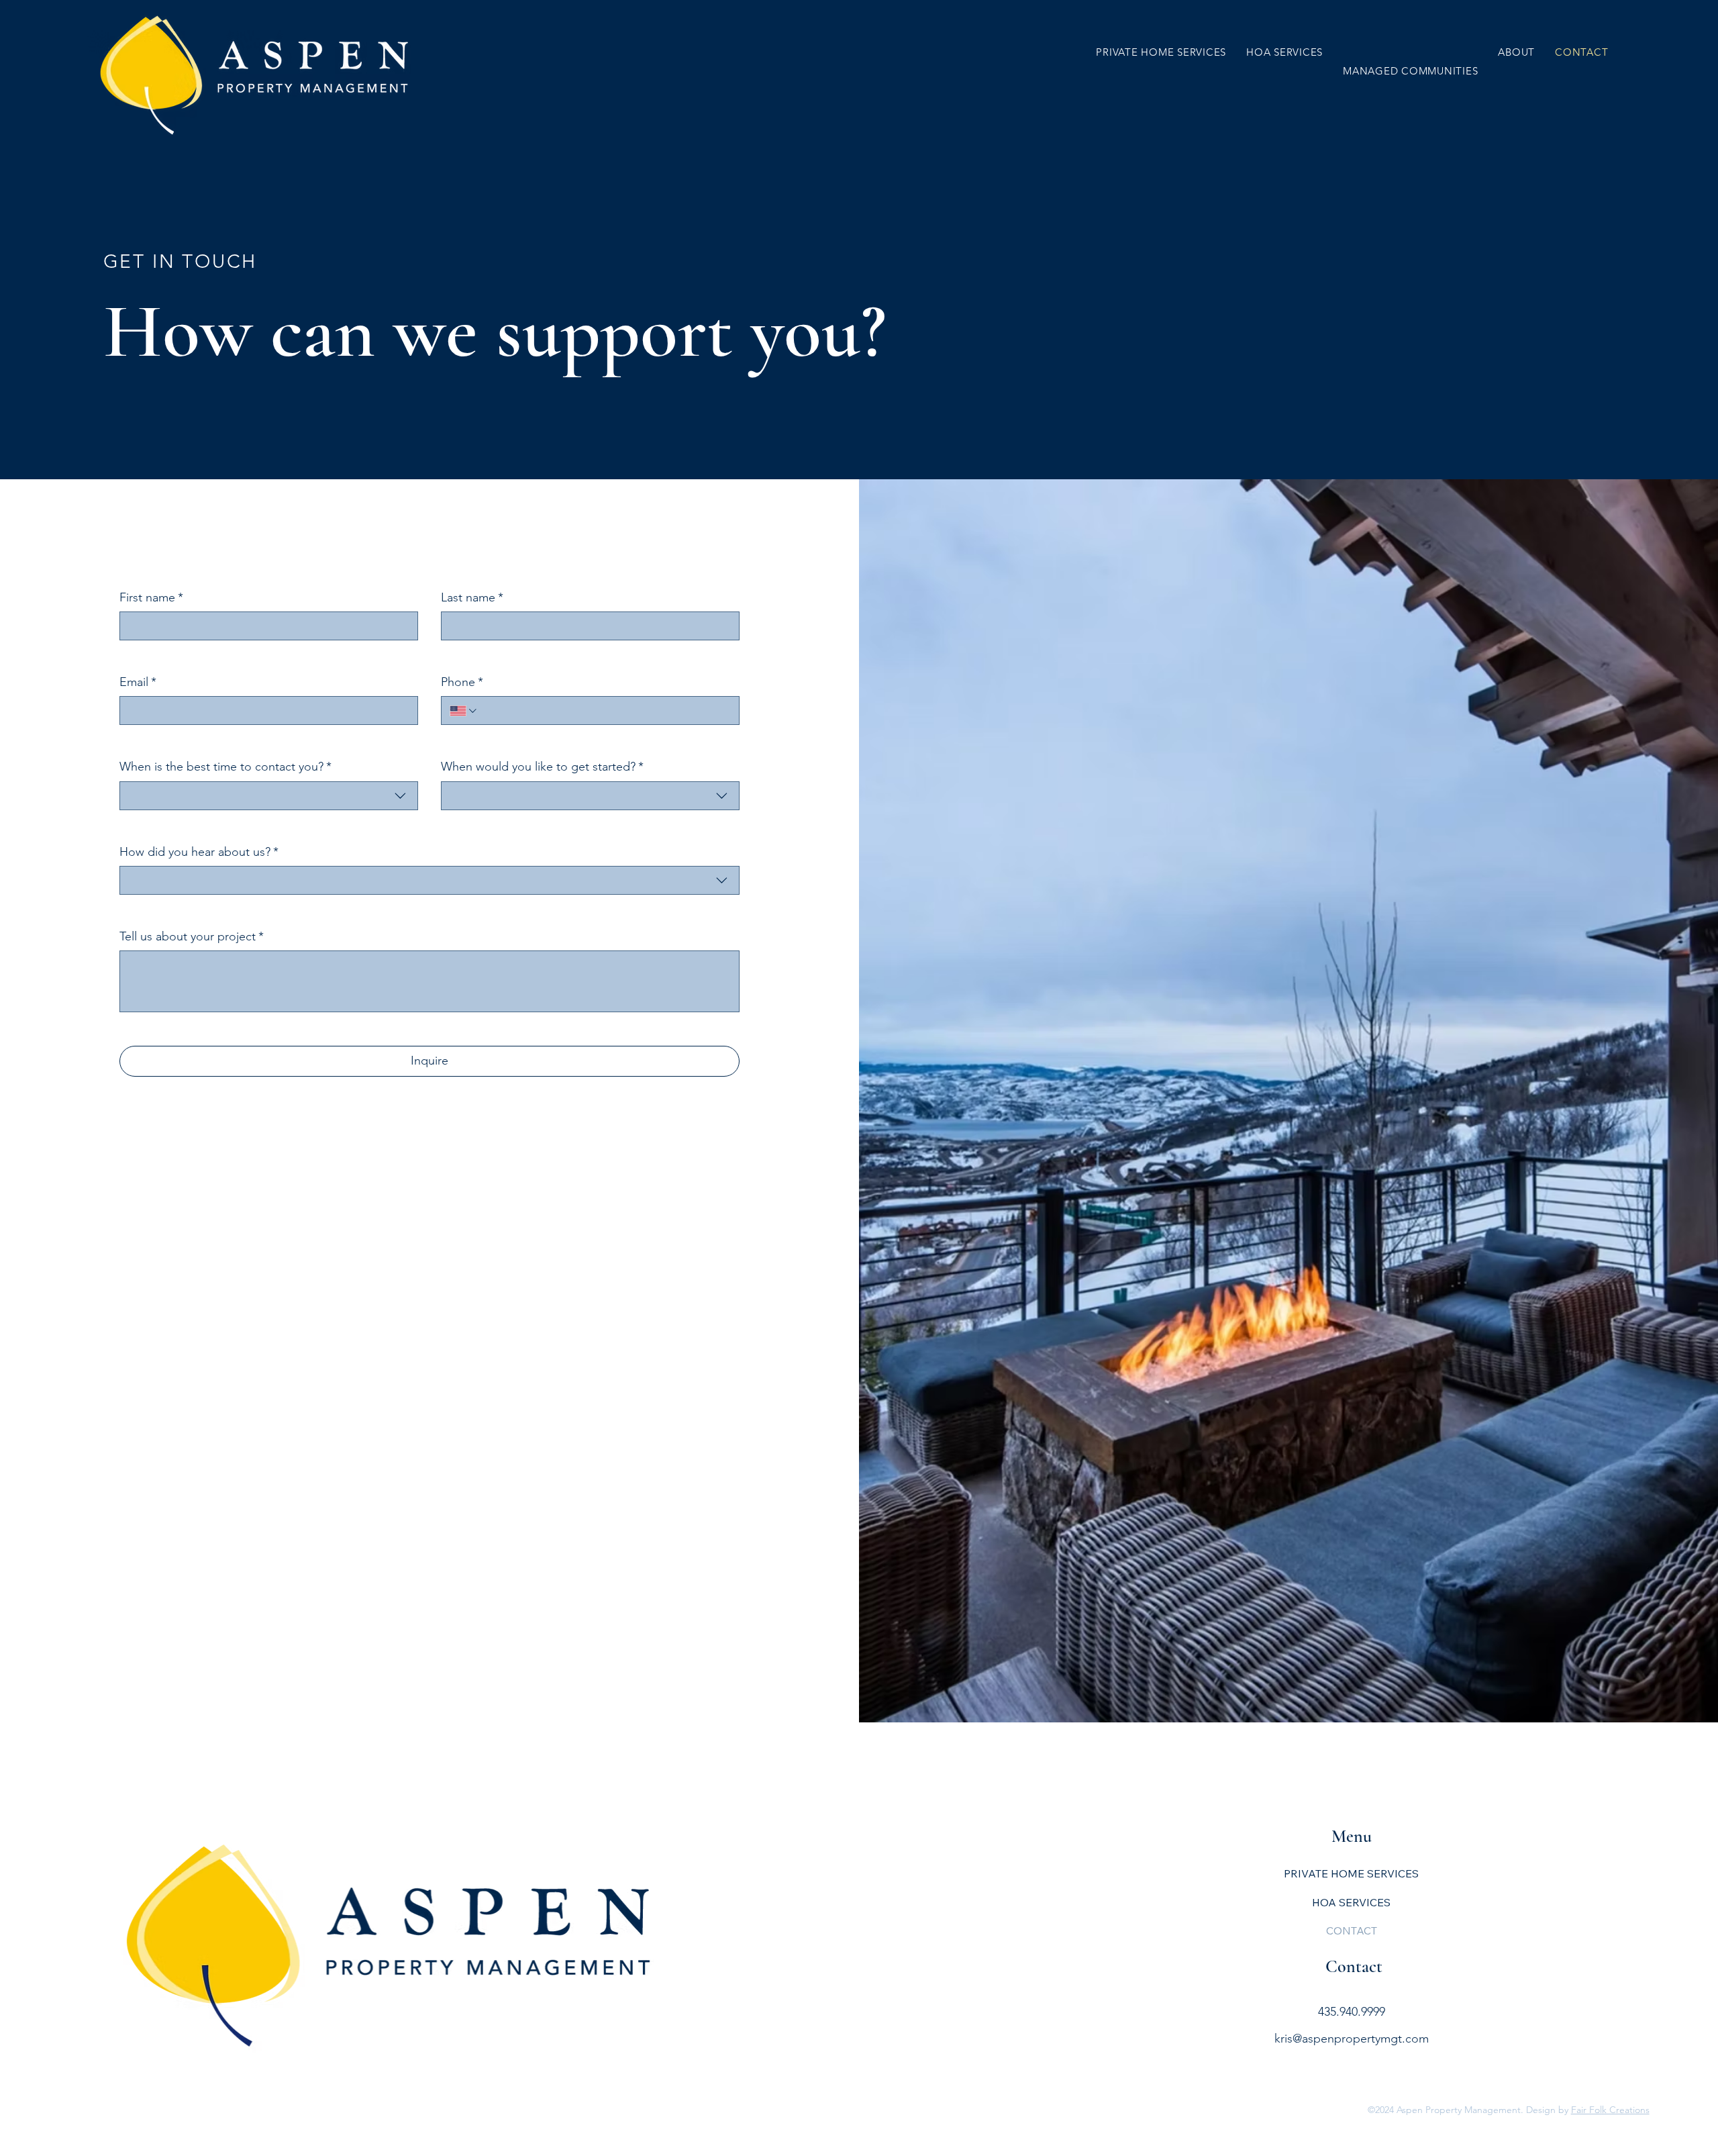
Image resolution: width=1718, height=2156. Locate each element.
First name (151, 597)
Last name (472, 597)
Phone (462, 682)
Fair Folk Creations (1610, 2110)
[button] (1410, 71)
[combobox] (269, 796)
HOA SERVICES (1351, 1902)
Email (138, 682)
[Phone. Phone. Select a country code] (464, 711)
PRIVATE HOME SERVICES (1351, 1873)
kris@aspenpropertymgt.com (1352, 2039)
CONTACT (1352, 1930)
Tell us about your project (192, 936)
